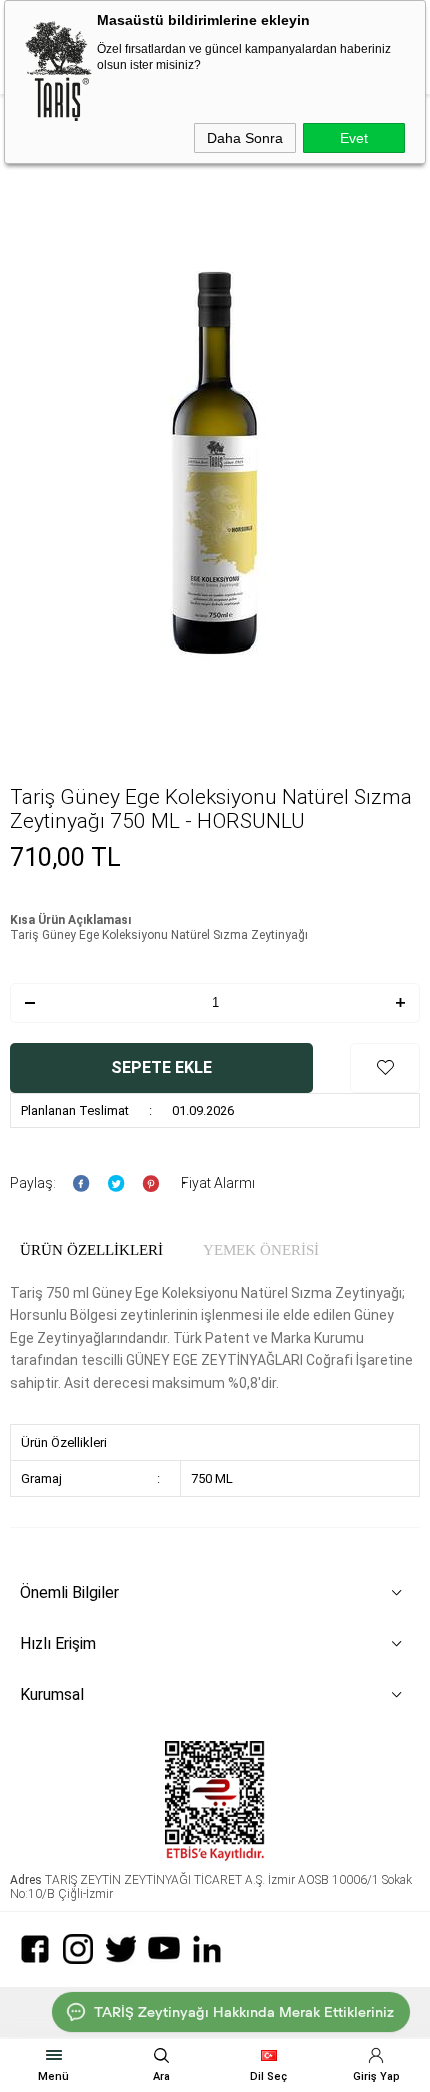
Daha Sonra (245, 138)
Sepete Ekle (161, 1067)
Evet (354, 138)
